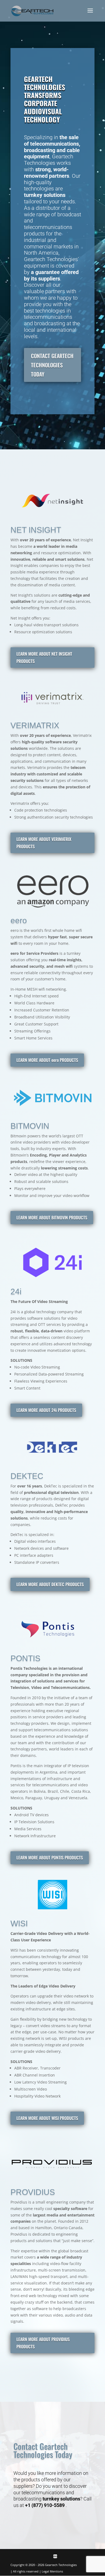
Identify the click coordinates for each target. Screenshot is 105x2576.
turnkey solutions (61, 2499)
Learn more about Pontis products (50, 1857)
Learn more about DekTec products (50, 1584)
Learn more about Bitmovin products (52, 1217)
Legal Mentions (52, 2571)
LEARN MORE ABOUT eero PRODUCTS (47, 1060)
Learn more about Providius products (43, 2343)
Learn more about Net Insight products (44, 657)
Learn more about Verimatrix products (44, 843)
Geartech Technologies (61, 2565)
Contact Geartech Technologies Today (52, 365)
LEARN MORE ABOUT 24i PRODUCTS (46, 1410)
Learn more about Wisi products (47, 2118)
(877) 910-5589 (48, 2505)
